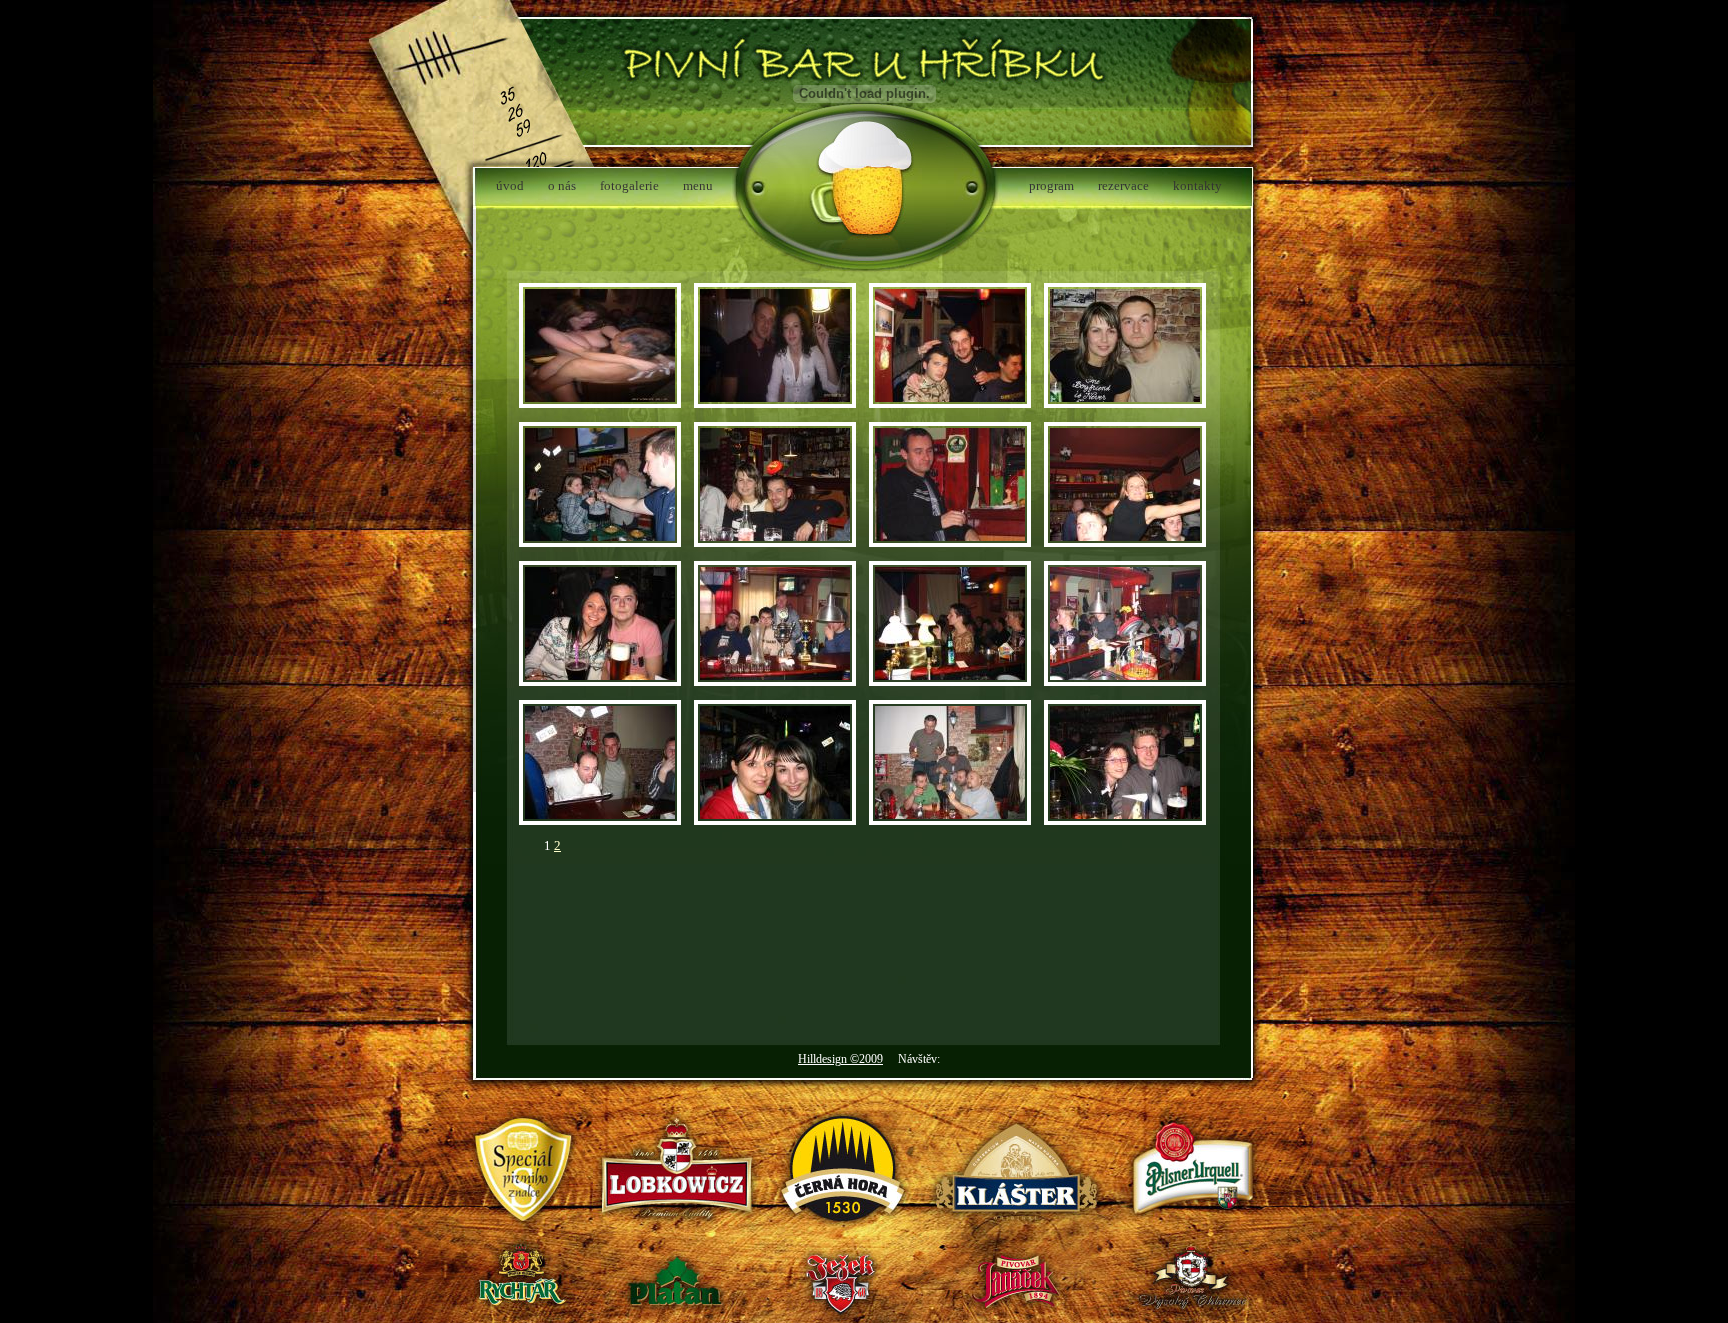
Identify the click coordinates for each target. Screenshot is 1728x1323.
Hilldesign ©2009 (840, 1059)
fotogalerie (629, 186)
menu (698, 186)
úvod (510, 186)
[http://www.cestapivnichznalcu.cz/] (524, 1236)
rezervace (1123, 186)
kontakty (1197, 186)
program (1051, 186)
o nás (562, 186)
